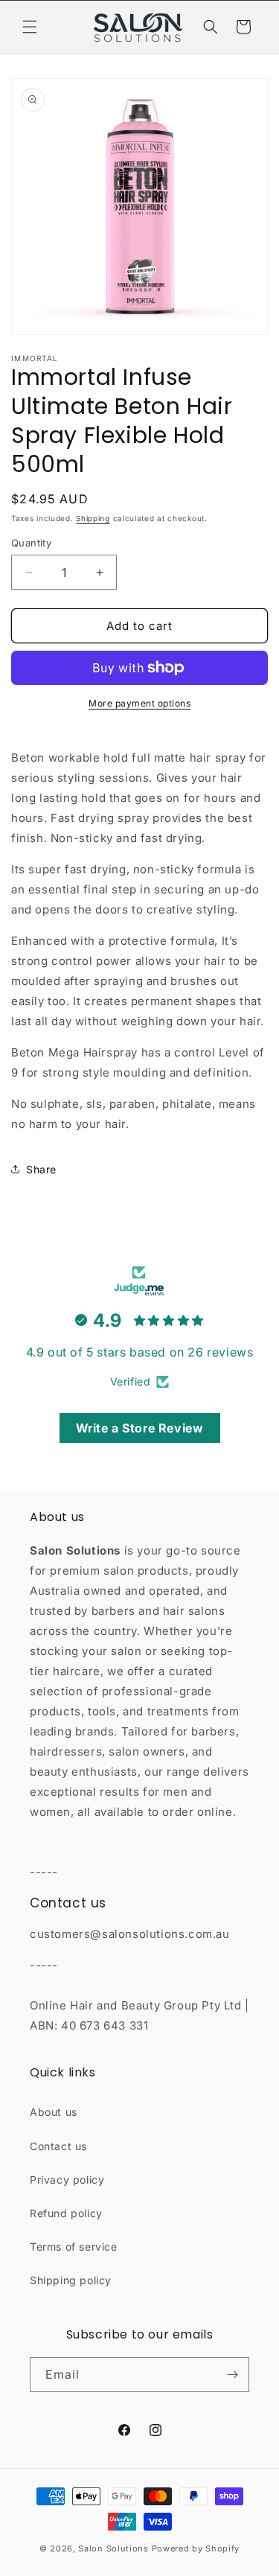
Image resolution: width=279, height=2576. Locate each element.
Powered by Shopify (196, 2548)
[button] (30, 27)
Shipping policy (71, 2280)
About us (54, 2112)
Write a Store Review (140, 1428)
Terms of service (74, 2247)
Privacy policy (67, 2180)
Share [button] (41, 1169)
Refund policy (66, 2213)
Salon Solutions (113, 2548)
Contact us (58, 2146)
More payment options (139, 703)
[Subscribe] (232, 2375)
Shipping (93, 518)
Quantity (31, 543)
